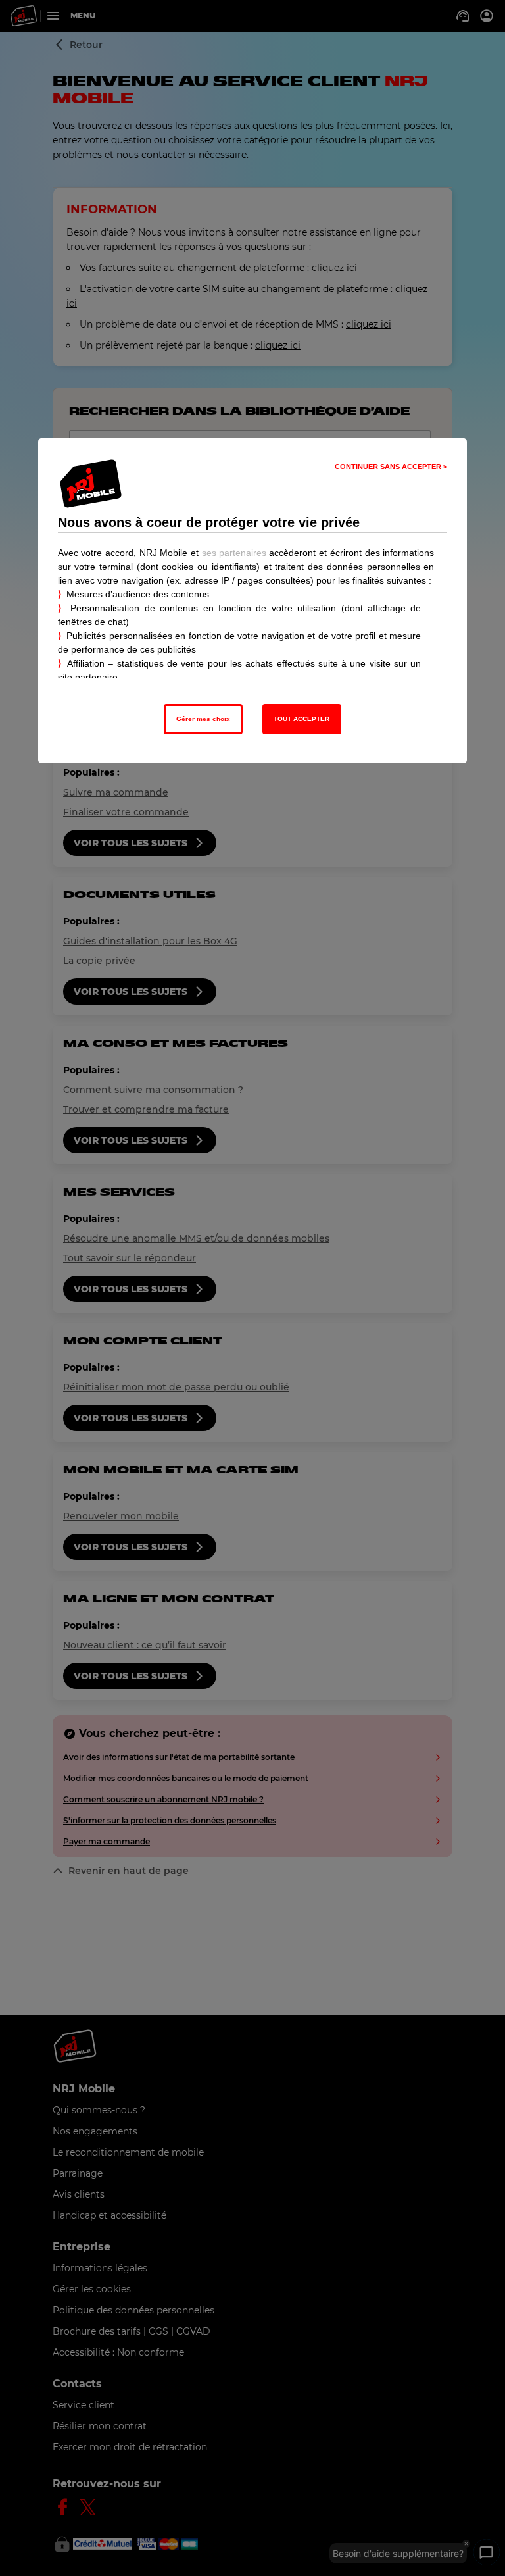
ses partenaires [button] (234, 553)
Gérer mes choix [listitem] (203, 719)
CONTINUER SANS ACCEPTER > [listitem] (391, 467)
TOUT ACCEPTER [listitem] (301, 719)
